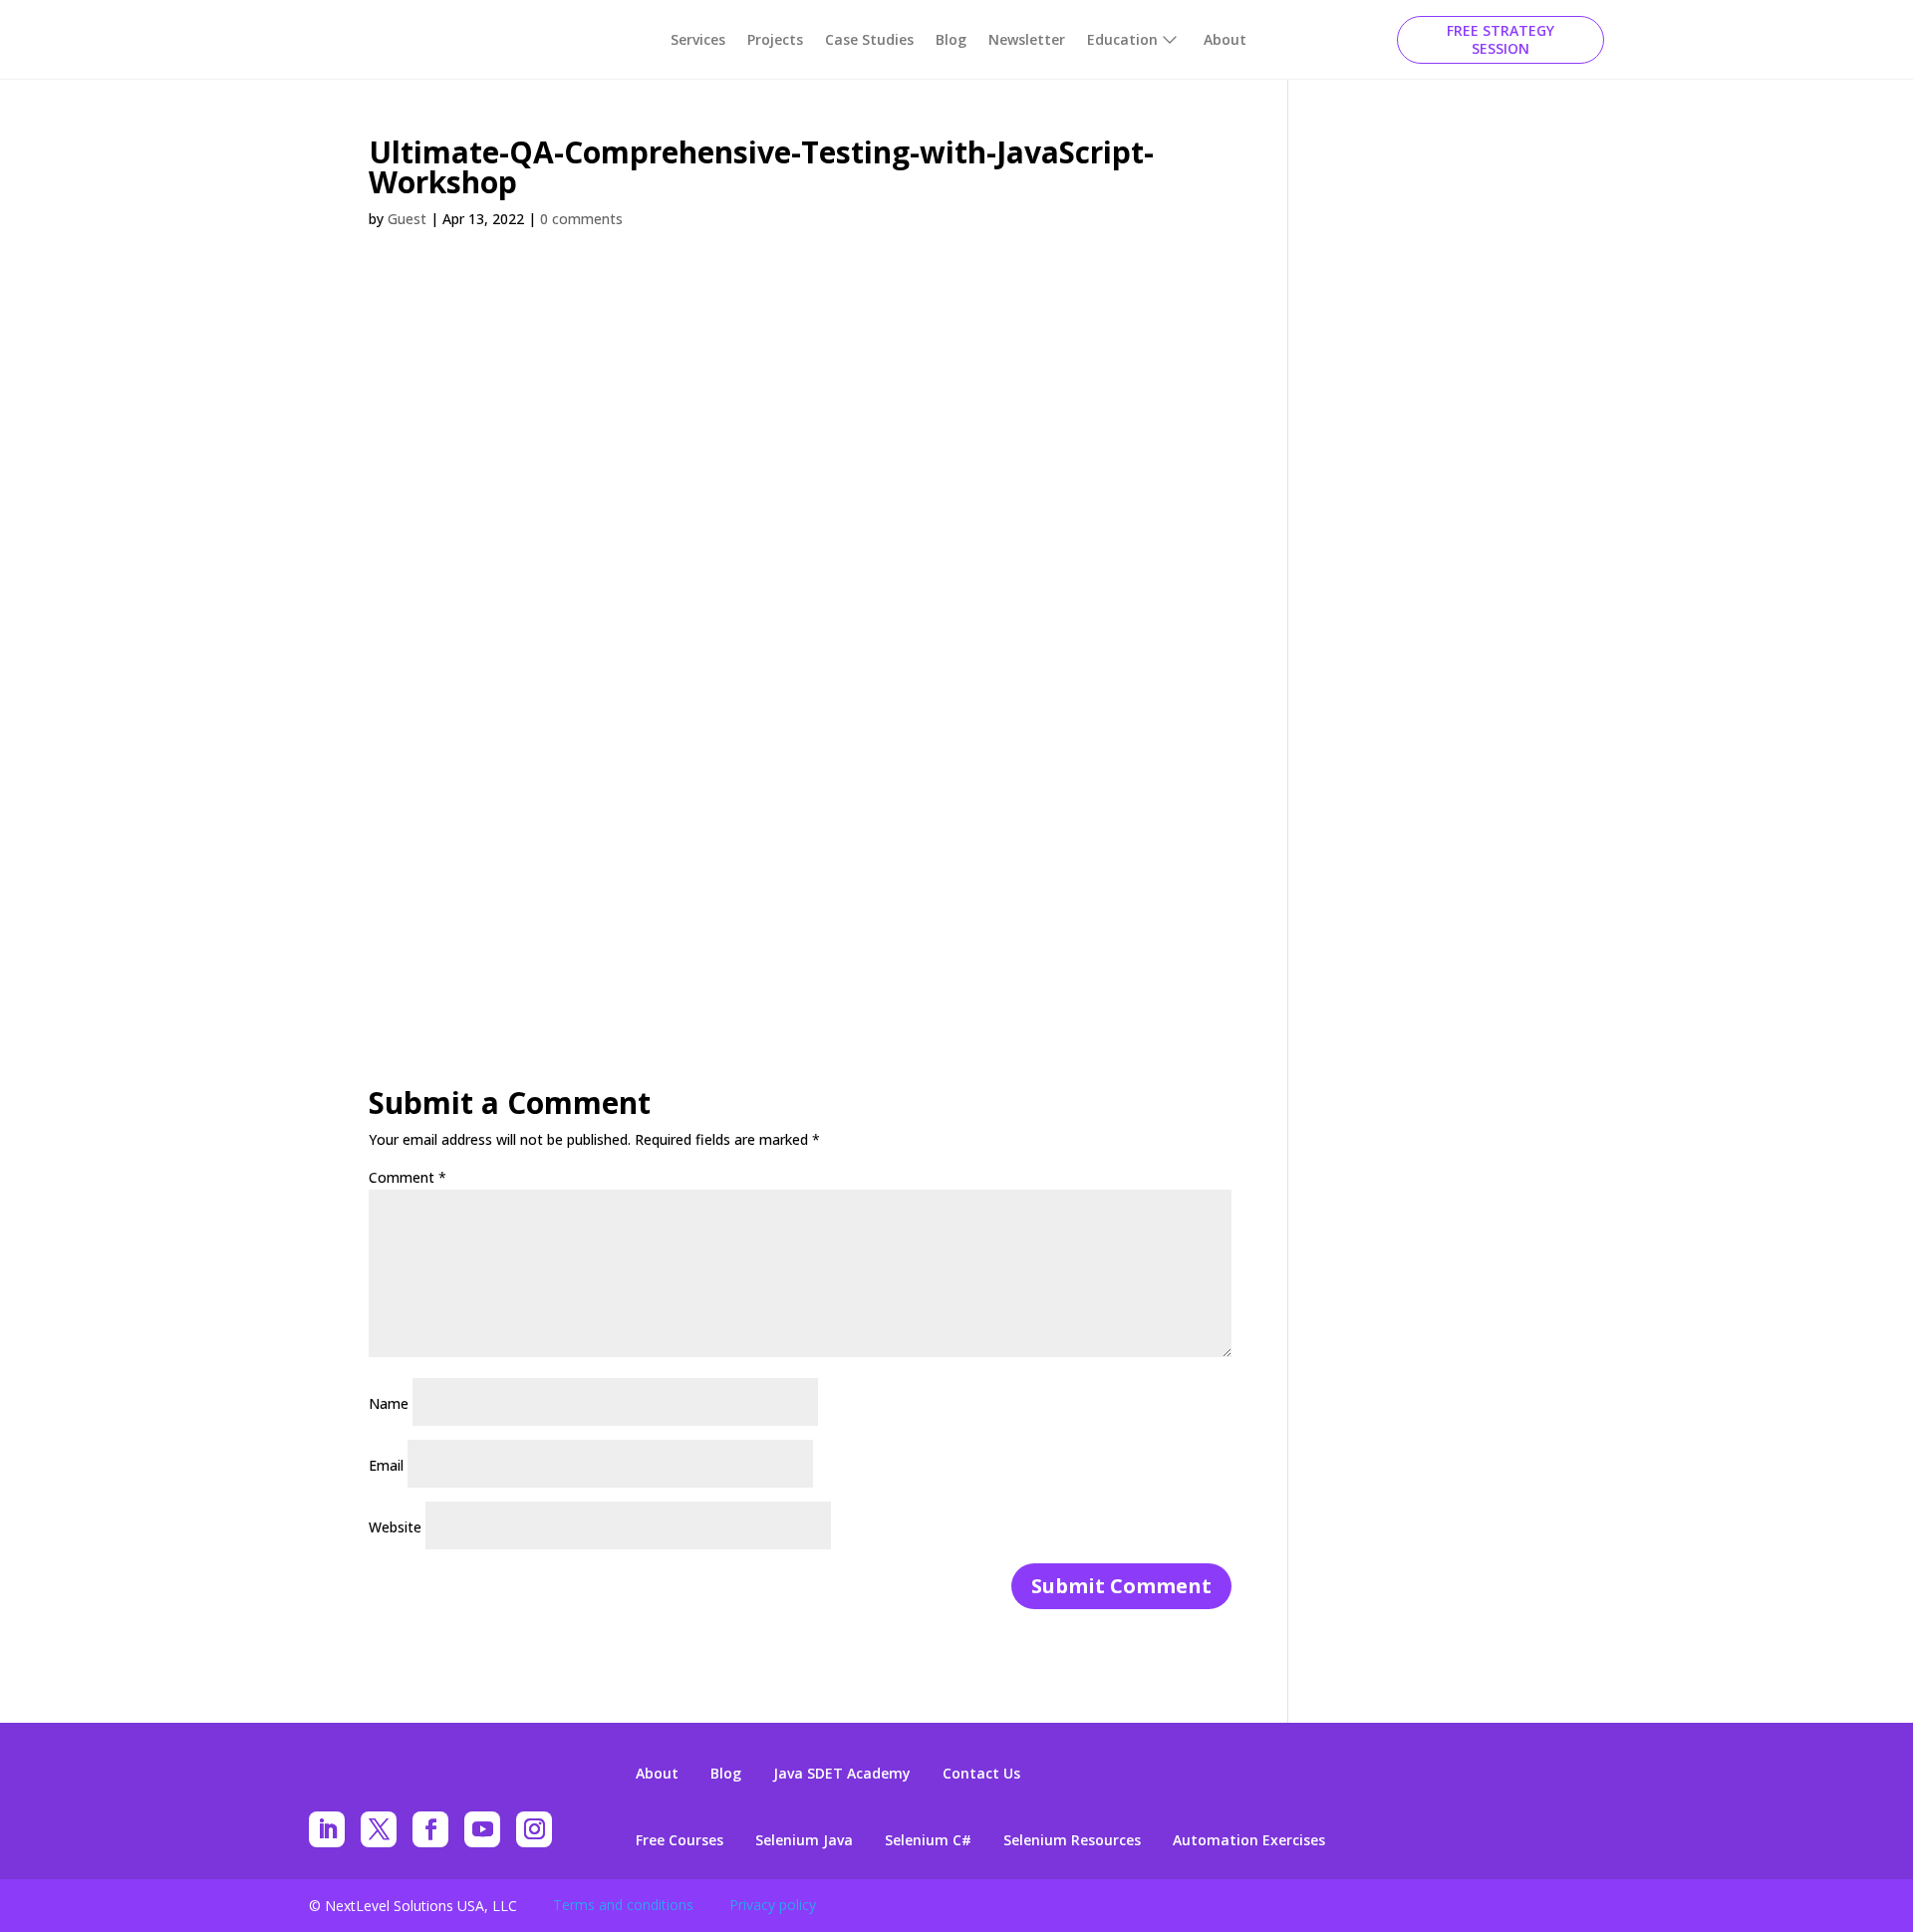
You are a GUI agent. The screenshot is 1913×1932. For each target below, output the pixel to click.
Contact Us (981, 1774)
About (1225, 39)
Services (698, 39)
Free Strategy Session (1501, 39)
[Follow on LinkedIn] (327, 1829)
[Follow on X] (379, 1829)
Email (386, 1465)
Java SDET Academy (842, 1774)
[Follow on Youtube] (482, 1829)
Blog (951, 39)
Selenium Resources (1072, 1840)
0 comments (581, 219)
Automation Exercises (1249, 1840)
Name (389, 1403)
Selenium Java (804, 1840)
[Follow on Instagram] (534, 1829)
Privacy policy (773, 1905)
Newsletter (1027, 39)
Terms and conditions (623, 1905)
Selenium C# (928, 1840)
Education (1122, 39)
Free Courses (680, 1840)
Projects (775, 39)
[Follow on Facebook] (430, 1829)
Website (395, 1527)
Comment (408, 1177)
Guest (407, 219)
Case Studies (869, 39)
